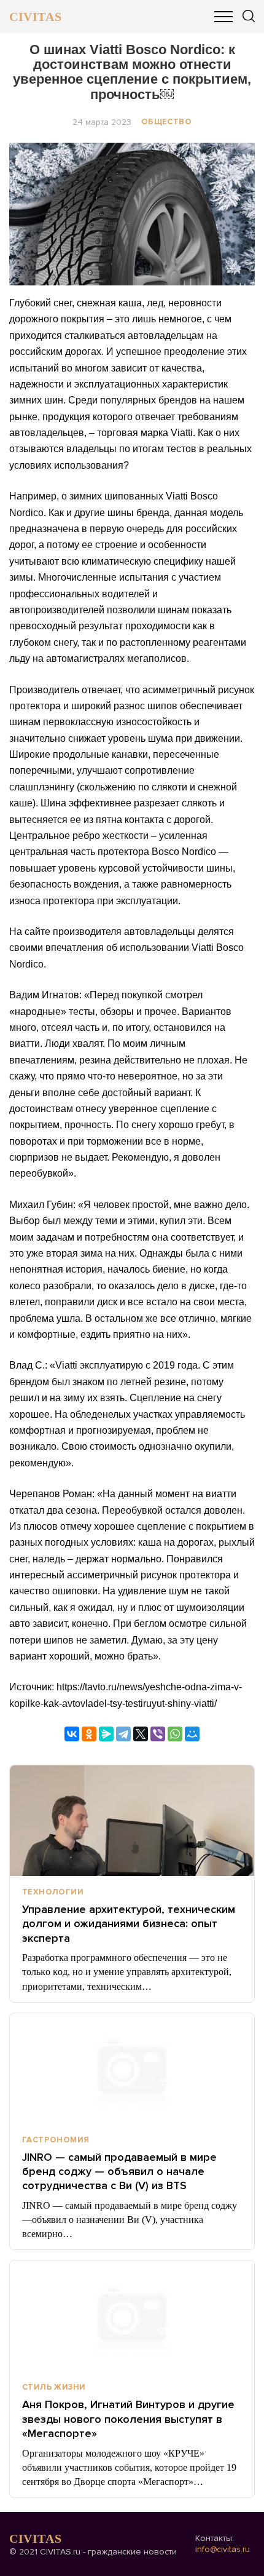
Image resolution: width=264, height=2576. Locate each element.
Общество (166, 122)
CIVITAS (35, 17)
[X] (141, 1734)
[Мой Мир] (192, 1734)
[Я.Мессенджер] (106, 1734)
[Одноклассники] (89, 1734)
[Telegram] (123, 1734)
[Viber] (158, 1734)
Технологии (53, 1892)
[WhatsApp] (175, 1734)
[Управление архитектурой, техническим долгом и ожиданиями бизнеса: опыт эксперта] (132, 1821)
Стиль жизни (54, 2387)
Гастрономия (56, 2140)
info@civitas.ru (223, 2549)
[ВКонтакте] (72, 1734)
